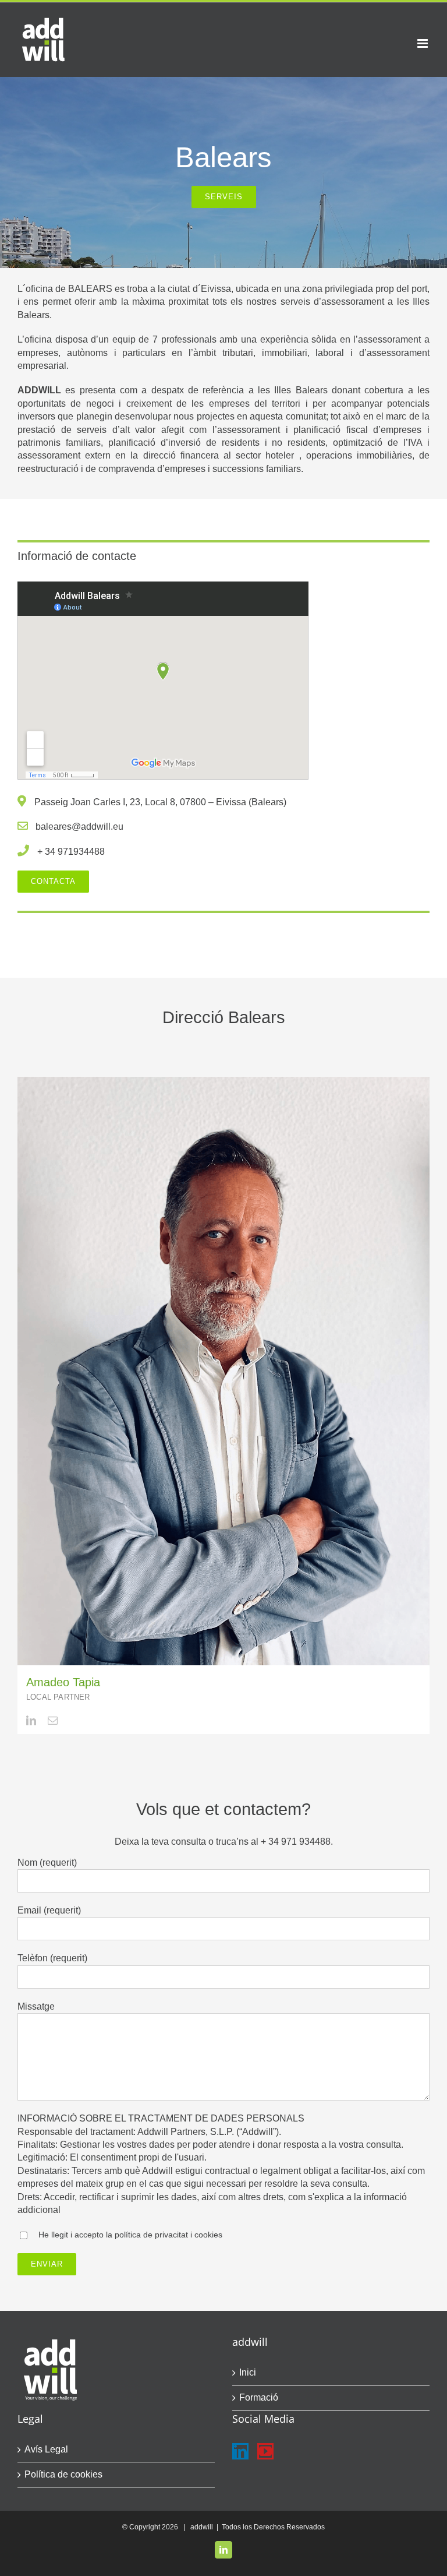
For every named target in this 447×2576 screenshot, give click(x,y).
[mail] (53, 1720)
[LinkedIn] (240, 2451)
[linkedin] (31, 1720)
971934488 (81, 852)
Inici (248, 2372)
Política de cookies (63, 2474)
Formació (259, 2397)
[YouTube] (265, 2451)
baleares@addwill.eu (79, 827)
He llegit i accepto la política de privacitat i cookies (130, 2235)
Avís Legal (46, 2449)
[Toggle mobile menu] (423, 43)
